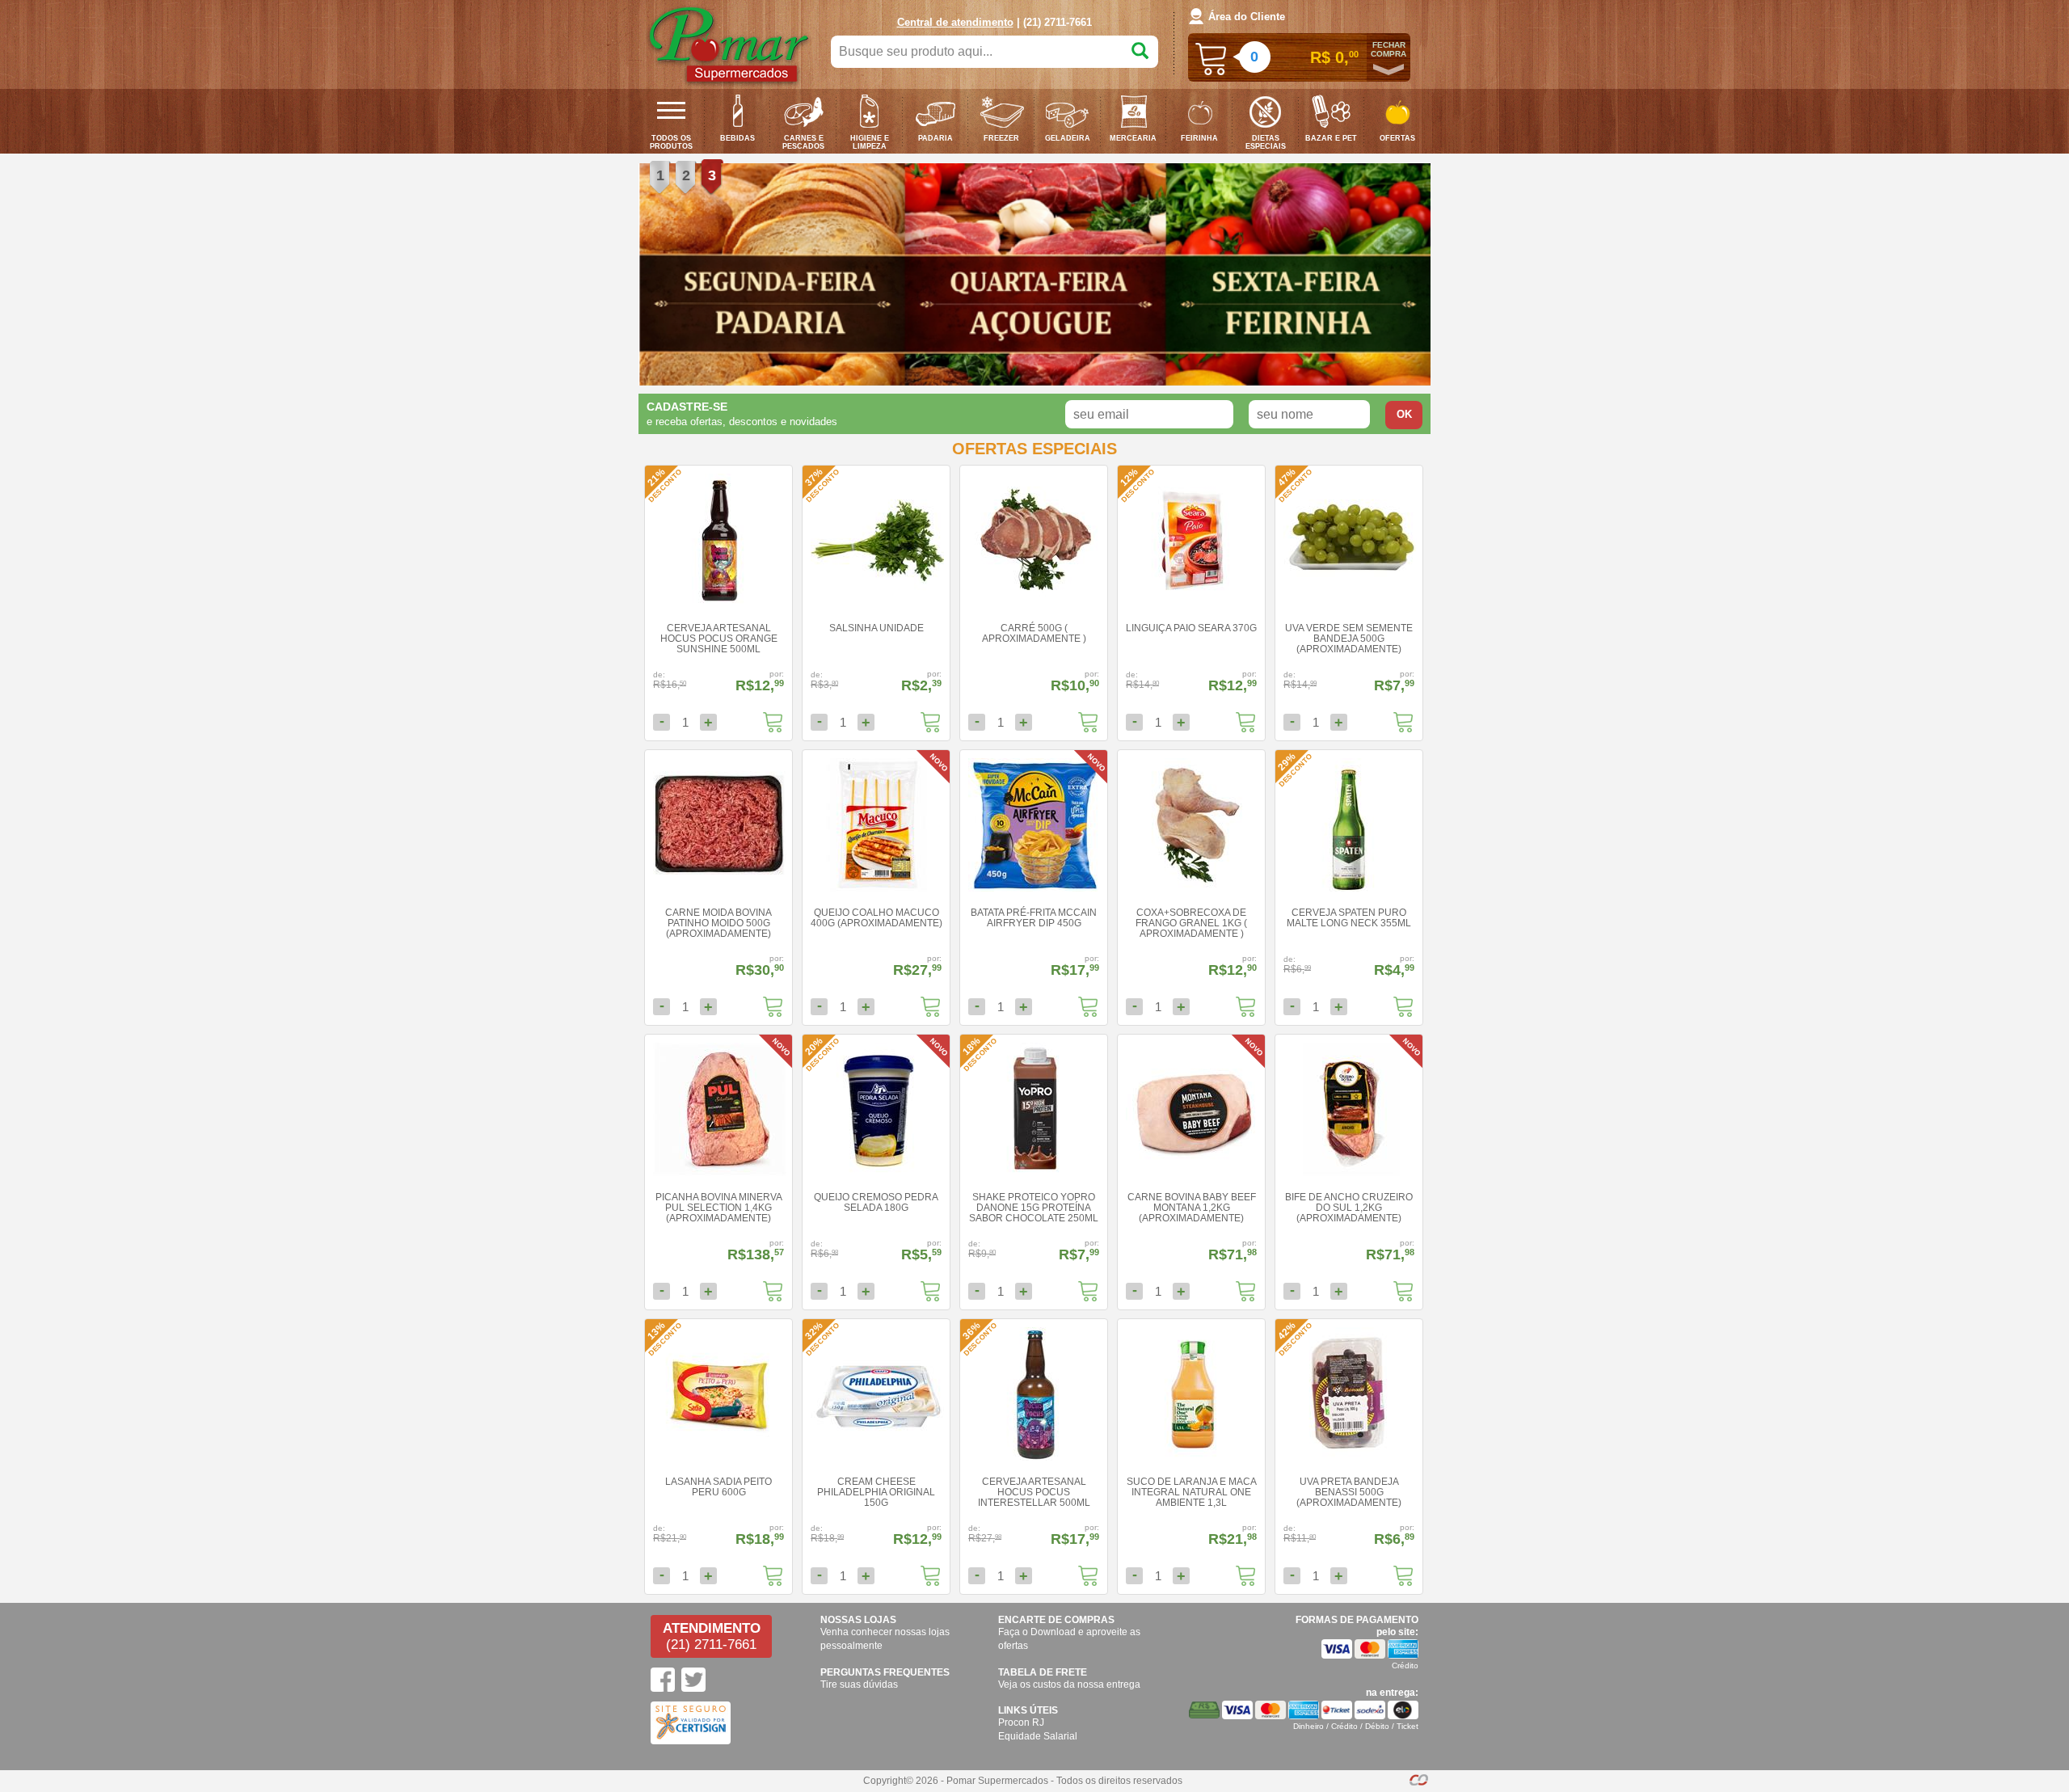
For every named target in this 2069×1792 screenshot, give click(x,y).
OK (1404, 414)
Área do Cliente (1247, 17)
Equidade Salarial (1038, 1736)
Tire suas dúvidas (859, 1684)
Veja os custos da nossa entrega (1069, 1684)
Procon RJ (1021, 1722)
